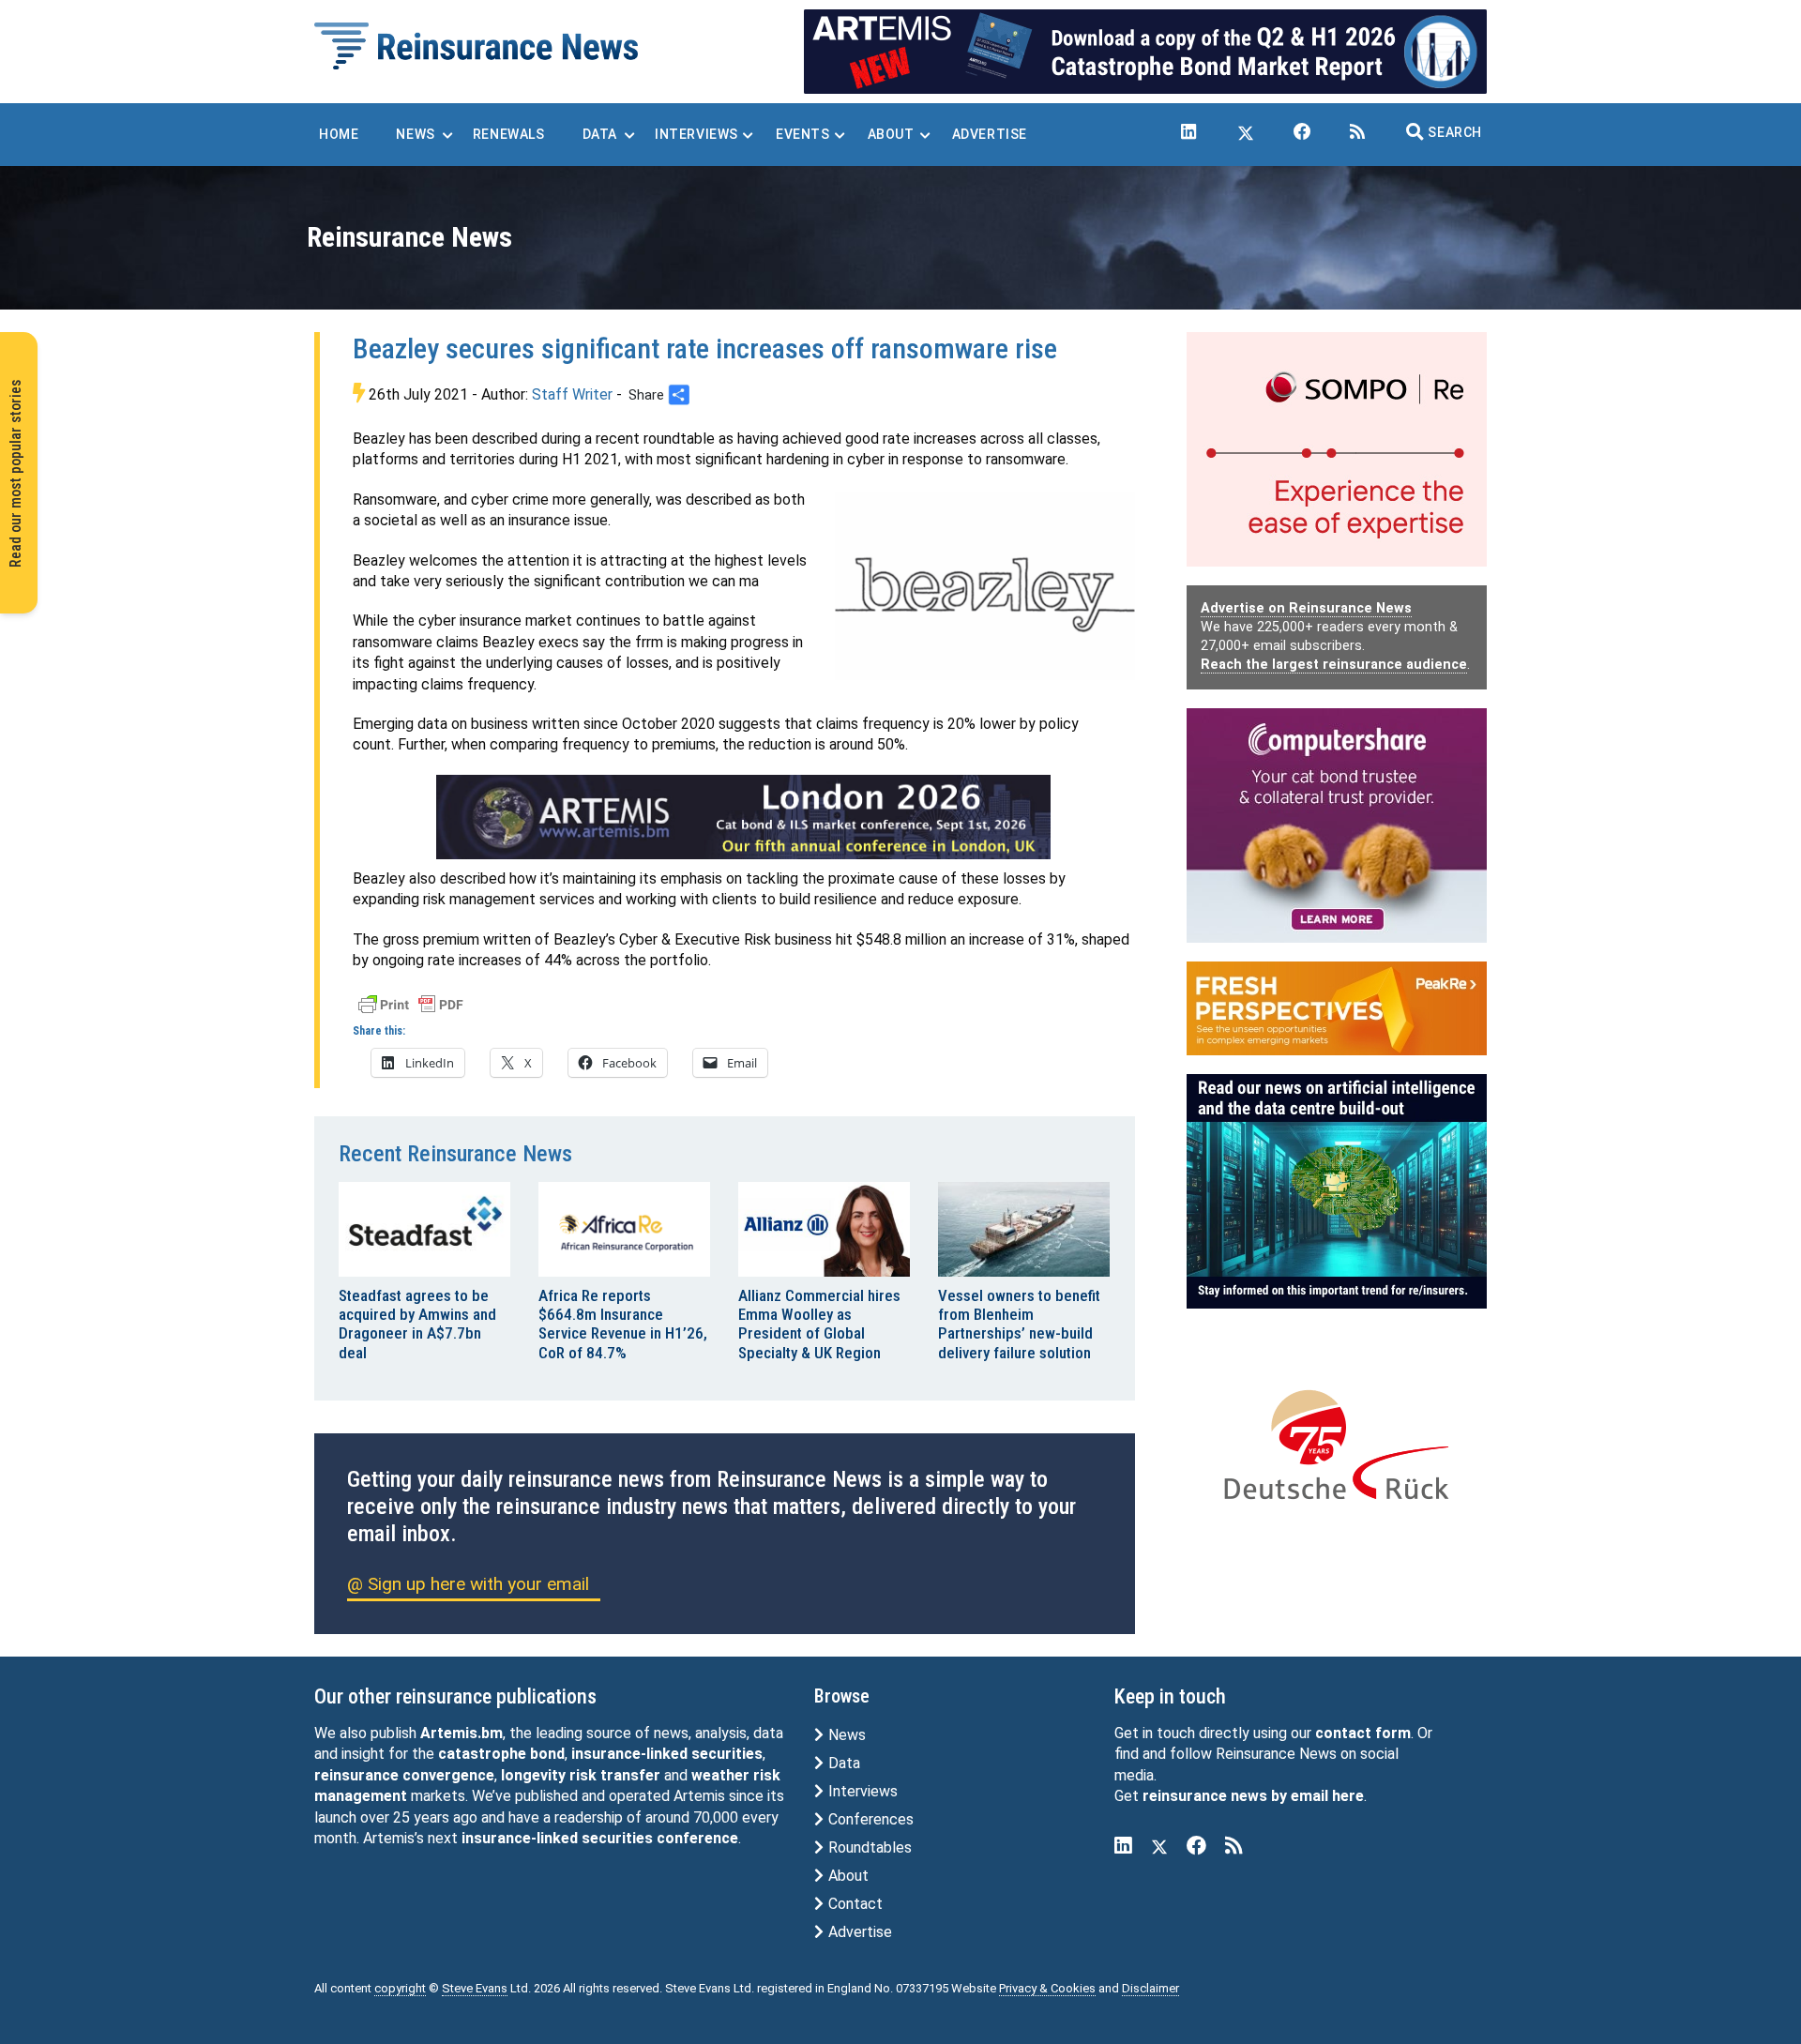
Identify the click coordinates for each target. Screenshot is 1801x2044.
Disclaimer (1150, 1988)
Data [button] (600, 134)
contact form (1363, 1733)
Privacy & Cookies (1047, 1988)
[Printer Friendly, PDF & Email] (411, 1003)
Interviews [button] (696, 134)
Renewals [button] (509, 134)
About (847, 1876)
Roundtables (868, 1847)
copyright (400, 1988)
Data (842, 1763)
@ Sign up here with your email (468, 1584)
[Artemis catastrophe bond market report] (1145, 50)
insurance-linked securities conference (600, 1838)
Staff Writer (572, 394)
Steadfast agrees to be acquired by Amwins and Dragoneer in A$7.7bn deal (417, 1324)
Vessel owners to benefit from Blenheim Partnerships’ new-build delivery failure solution (1019, 1324)
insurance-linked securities (667, 1754)
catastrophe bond (501, 1754)
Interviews (861, 1791)
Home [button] (339, 134)
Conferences (869, 1819)
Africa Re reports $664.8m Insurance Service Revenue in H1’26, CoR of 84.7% (623, 1324)
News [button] (415, 134)
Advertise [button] (990, 134)
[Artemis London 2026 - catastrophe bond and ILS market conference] (744, 817)
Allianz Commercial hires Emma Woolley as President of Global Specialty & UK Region (819, 1324)
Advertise (858, 1932)
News (845, 1735)
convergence (448, 1775)
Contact (854, 1904)
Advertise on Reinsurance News (1306, 608)
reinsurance (356, 1775)
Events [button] (803, 134)
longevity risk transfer (581, 1775)
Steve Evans (475, 1988)
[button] (1444, 132)
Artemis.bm (462, 1733)
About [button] (891, 134)
